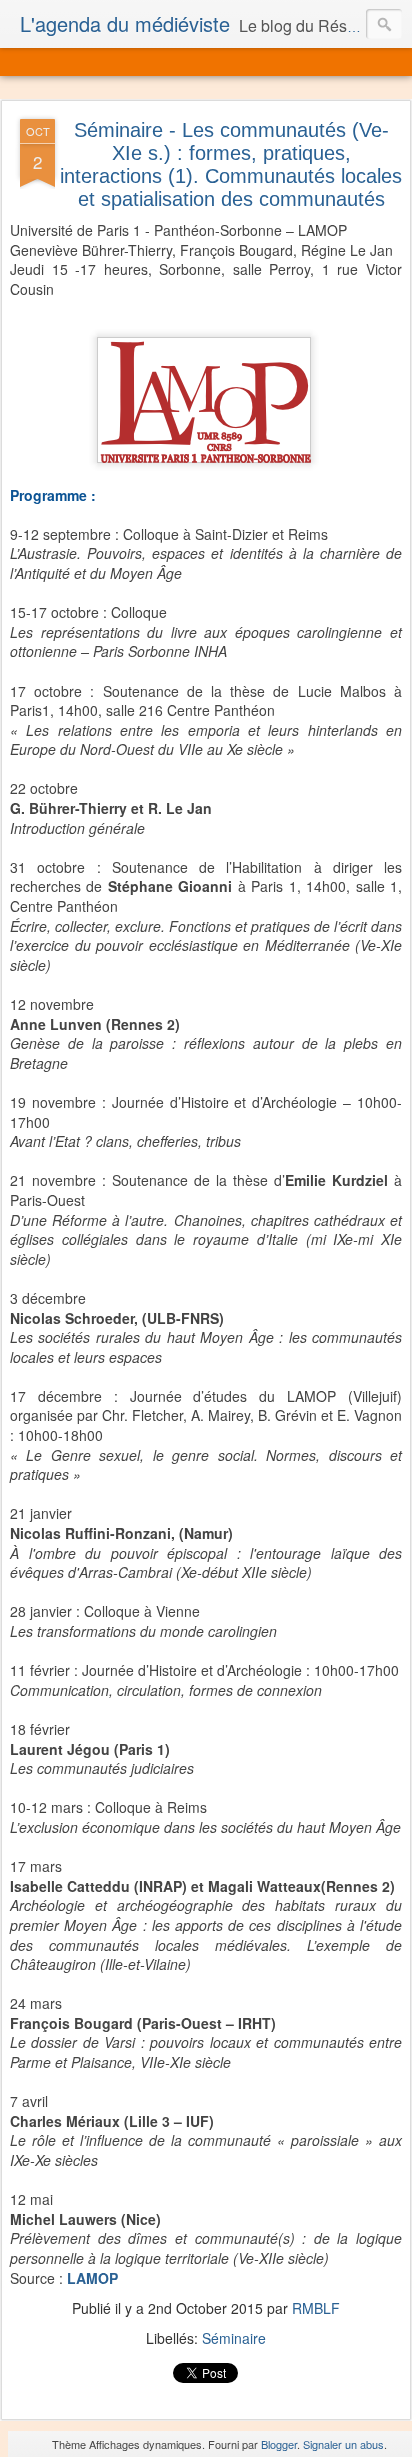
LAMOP (92, 2278)
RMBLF (316, 2308)
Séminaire (234, 2338)
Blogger (279, 2444)
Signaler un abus (343, 2444)
